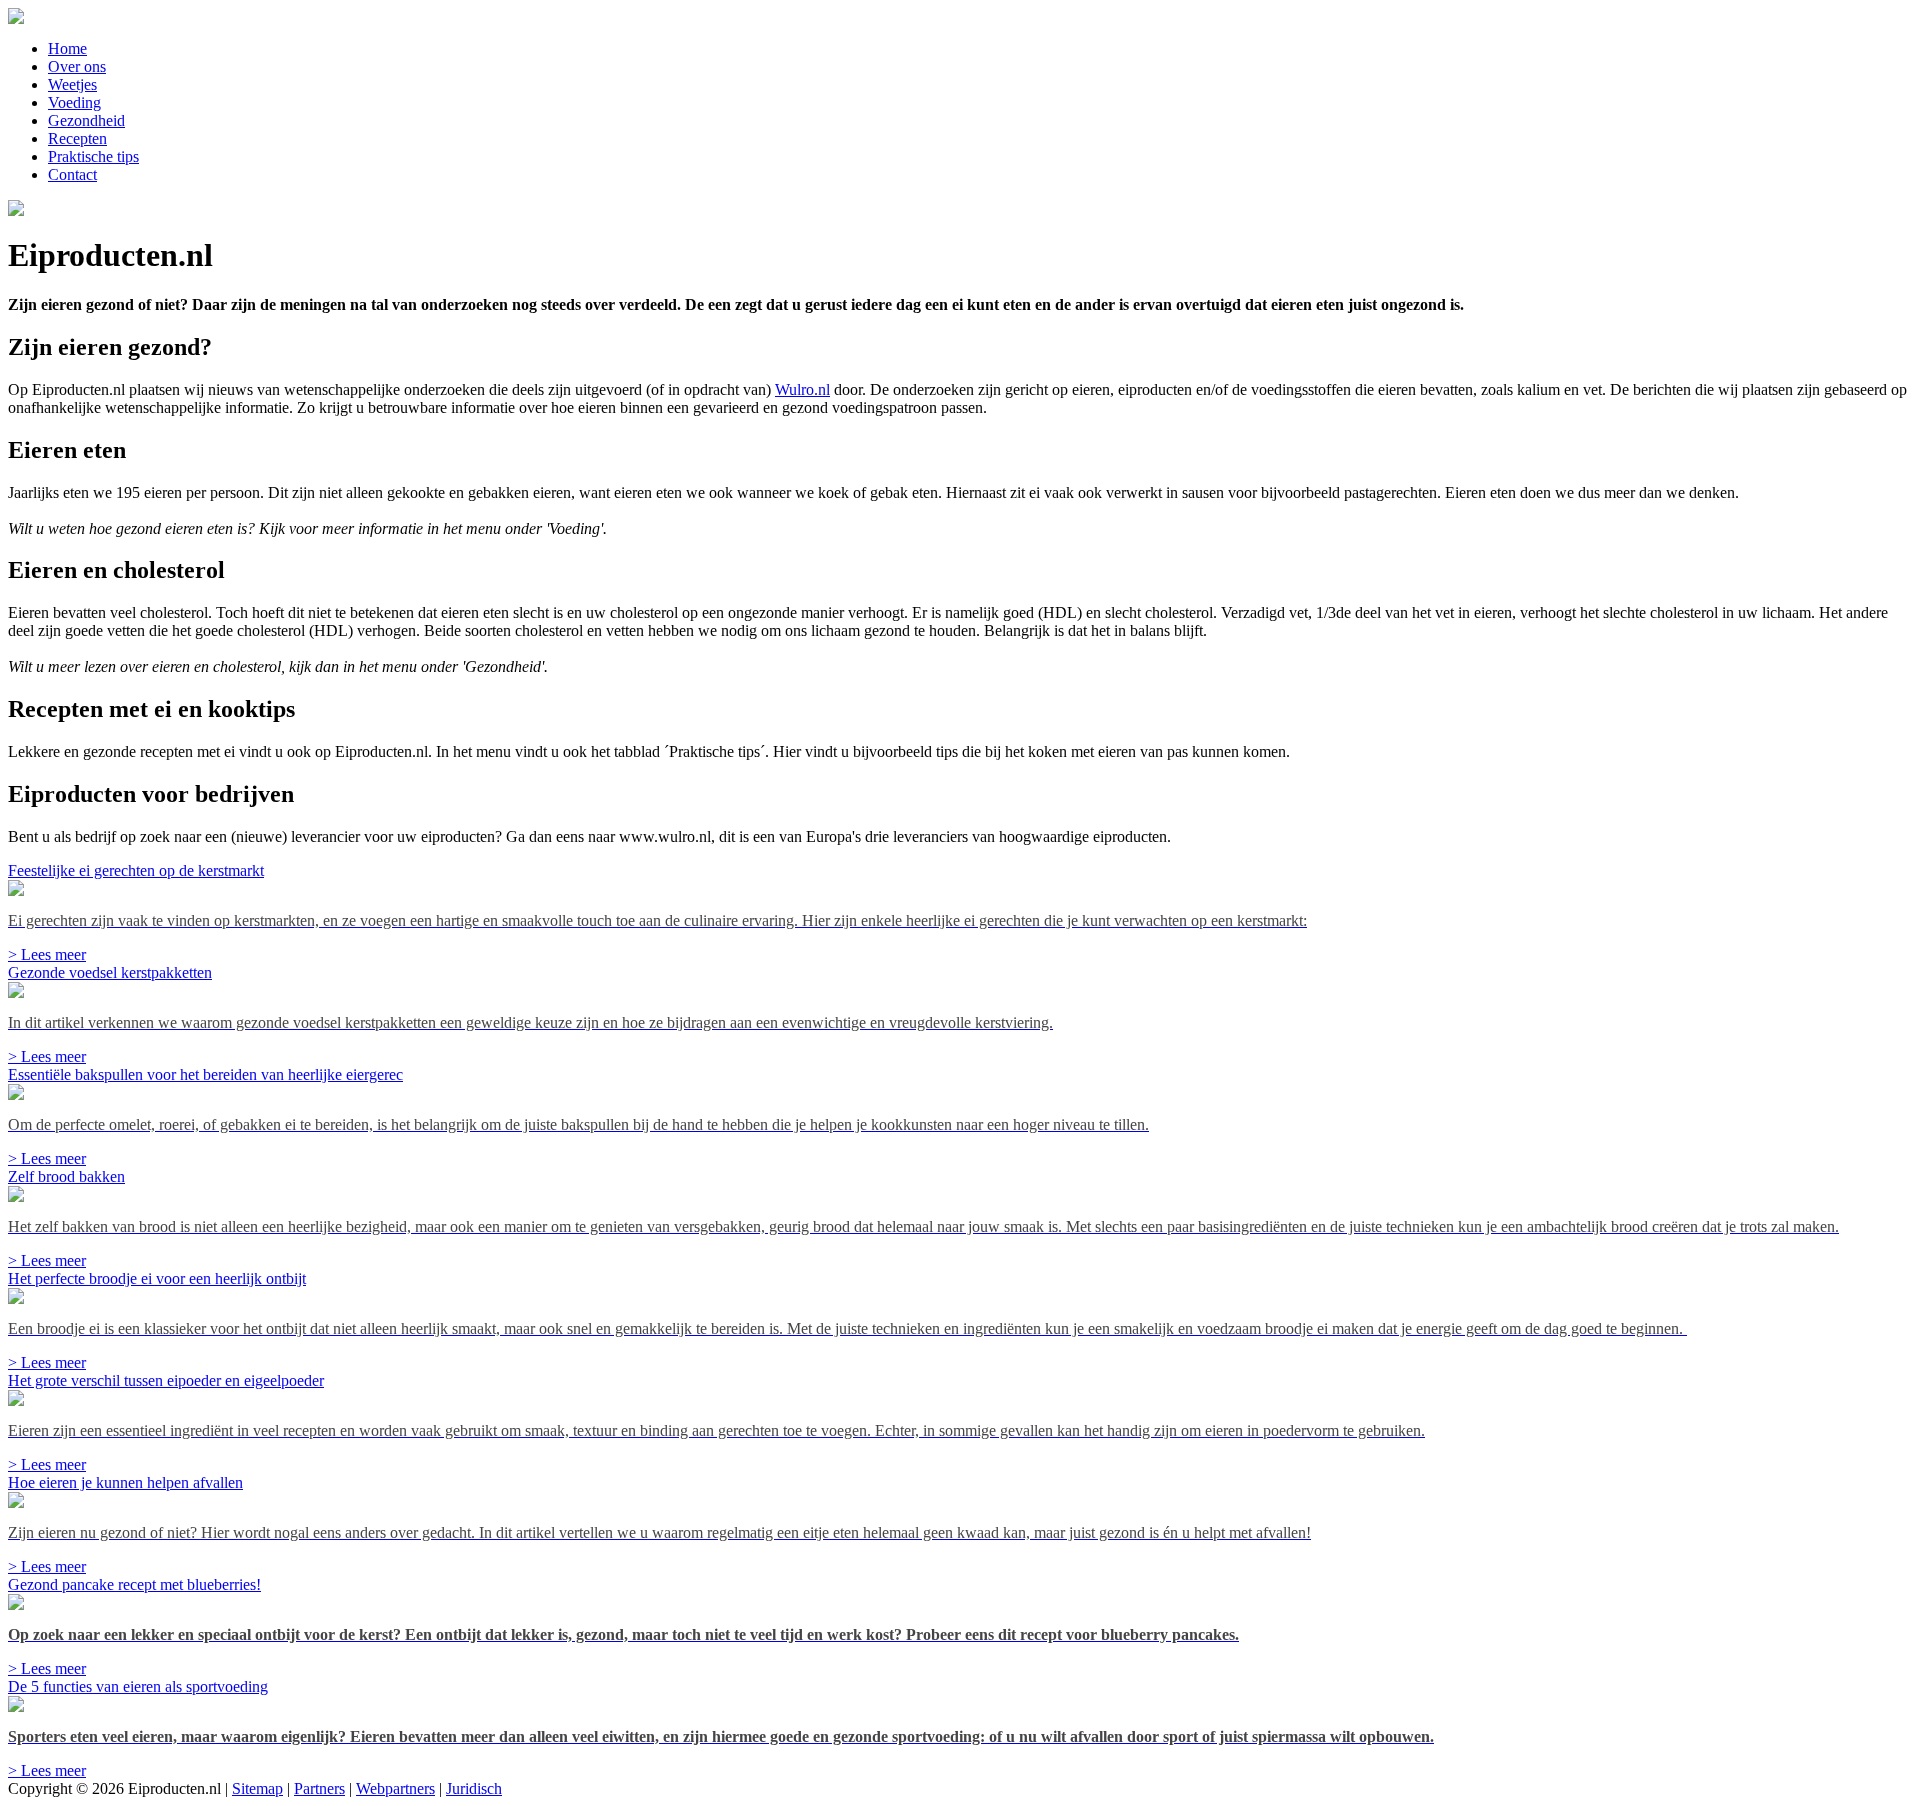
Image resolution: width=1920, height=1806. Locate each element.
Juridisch (474, 1788)
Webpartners (395, 1788)
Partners (319, 1788)
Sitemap (257, 1788)
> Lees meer (47, 954)
